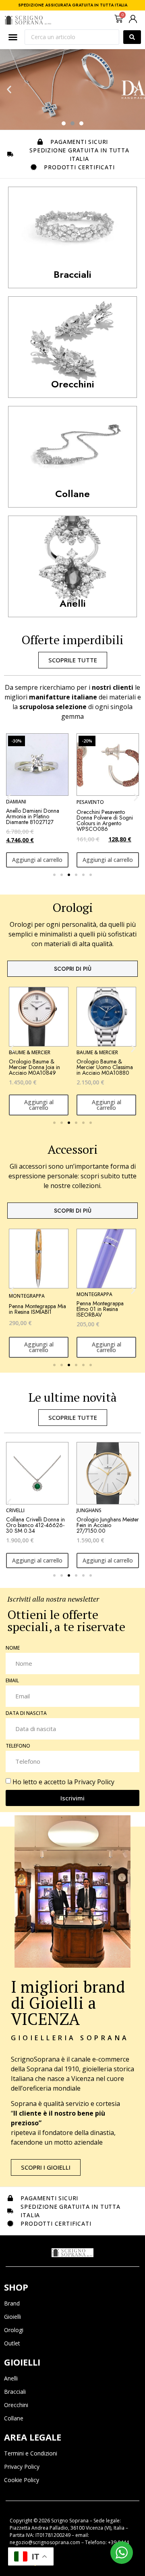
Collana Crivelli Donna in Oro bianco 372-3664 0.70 (106, 1525)
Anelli (11, 2378)
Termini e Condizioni (31, 2453)
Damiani (16, 802)
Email (12, 1681)
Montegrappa (27, 1296)
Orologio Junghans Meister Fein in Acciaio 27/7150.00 (37, 1525)
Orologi (14, 2330)
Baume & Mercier (30, 1052)
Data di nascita (26, 1714)
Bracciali (15, 2392)
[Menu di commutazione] (13, 37)
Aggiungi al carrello (37, 860)
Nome (13, 1648)
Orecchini (16, 2405)
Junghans (19, 1510)
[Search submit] (132, 37)
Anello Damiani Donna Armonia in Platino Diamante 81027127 (33, 816)
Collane (14, 2418)
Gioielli (12, 2317)
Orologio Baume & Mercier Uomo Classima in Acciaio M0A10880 (105, 1067)
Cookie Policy (22, 2480)
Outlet (12, 2343)
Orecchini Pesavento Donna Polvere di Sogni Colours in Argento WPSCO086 (105, 820)
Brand (12, 2303)
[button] (9, 90)
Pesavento (90, 802)
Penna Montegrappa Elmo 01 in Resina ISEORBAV (100, 1309)
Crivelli (86, 1510)
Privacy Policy (94, 1782)
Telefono (18, 1746)
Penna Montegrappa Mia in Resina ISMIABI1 (37, 1309)
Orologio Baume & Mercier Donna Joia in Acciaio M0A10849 (34, 1067)
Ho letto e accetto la (63, 1782)
